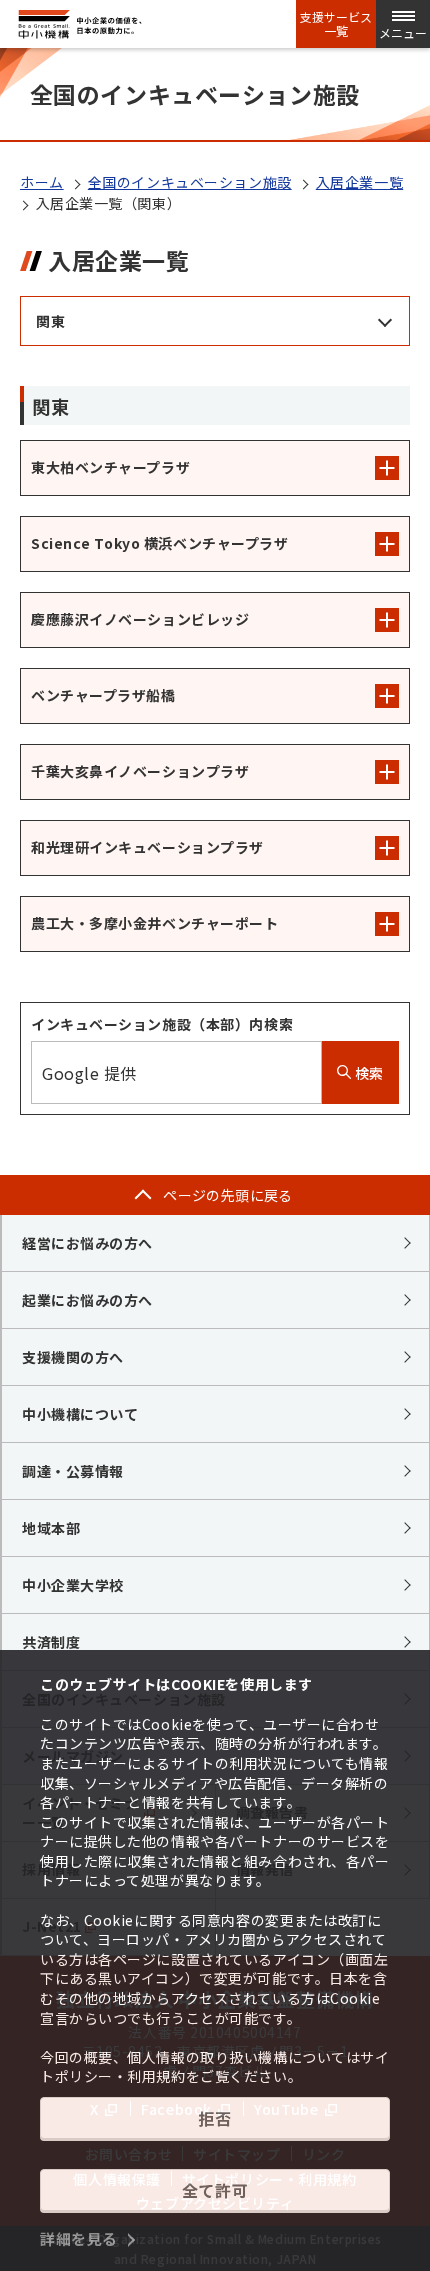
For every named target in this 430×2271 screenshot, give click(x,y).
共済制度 (51, 1642)
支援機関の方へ (73, 1357)
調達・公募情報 (73, 1471)
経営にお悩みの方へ (87, 1243)
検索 (367, 1073)
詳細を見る (79, 2238)
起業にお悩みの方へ (87, 1300)
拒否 (214, 2118)
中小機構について (80, 1414)
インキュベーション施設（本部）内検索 (162, 1024)
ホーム (42, 182)
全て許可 (215, 2190)
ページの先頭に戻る (228, 1195)
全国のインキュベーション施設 (190, 182)
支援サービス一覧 (336, 24)
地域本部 (51, 1528)
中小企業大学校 (73, 1585)
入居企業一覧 (359, 182)
